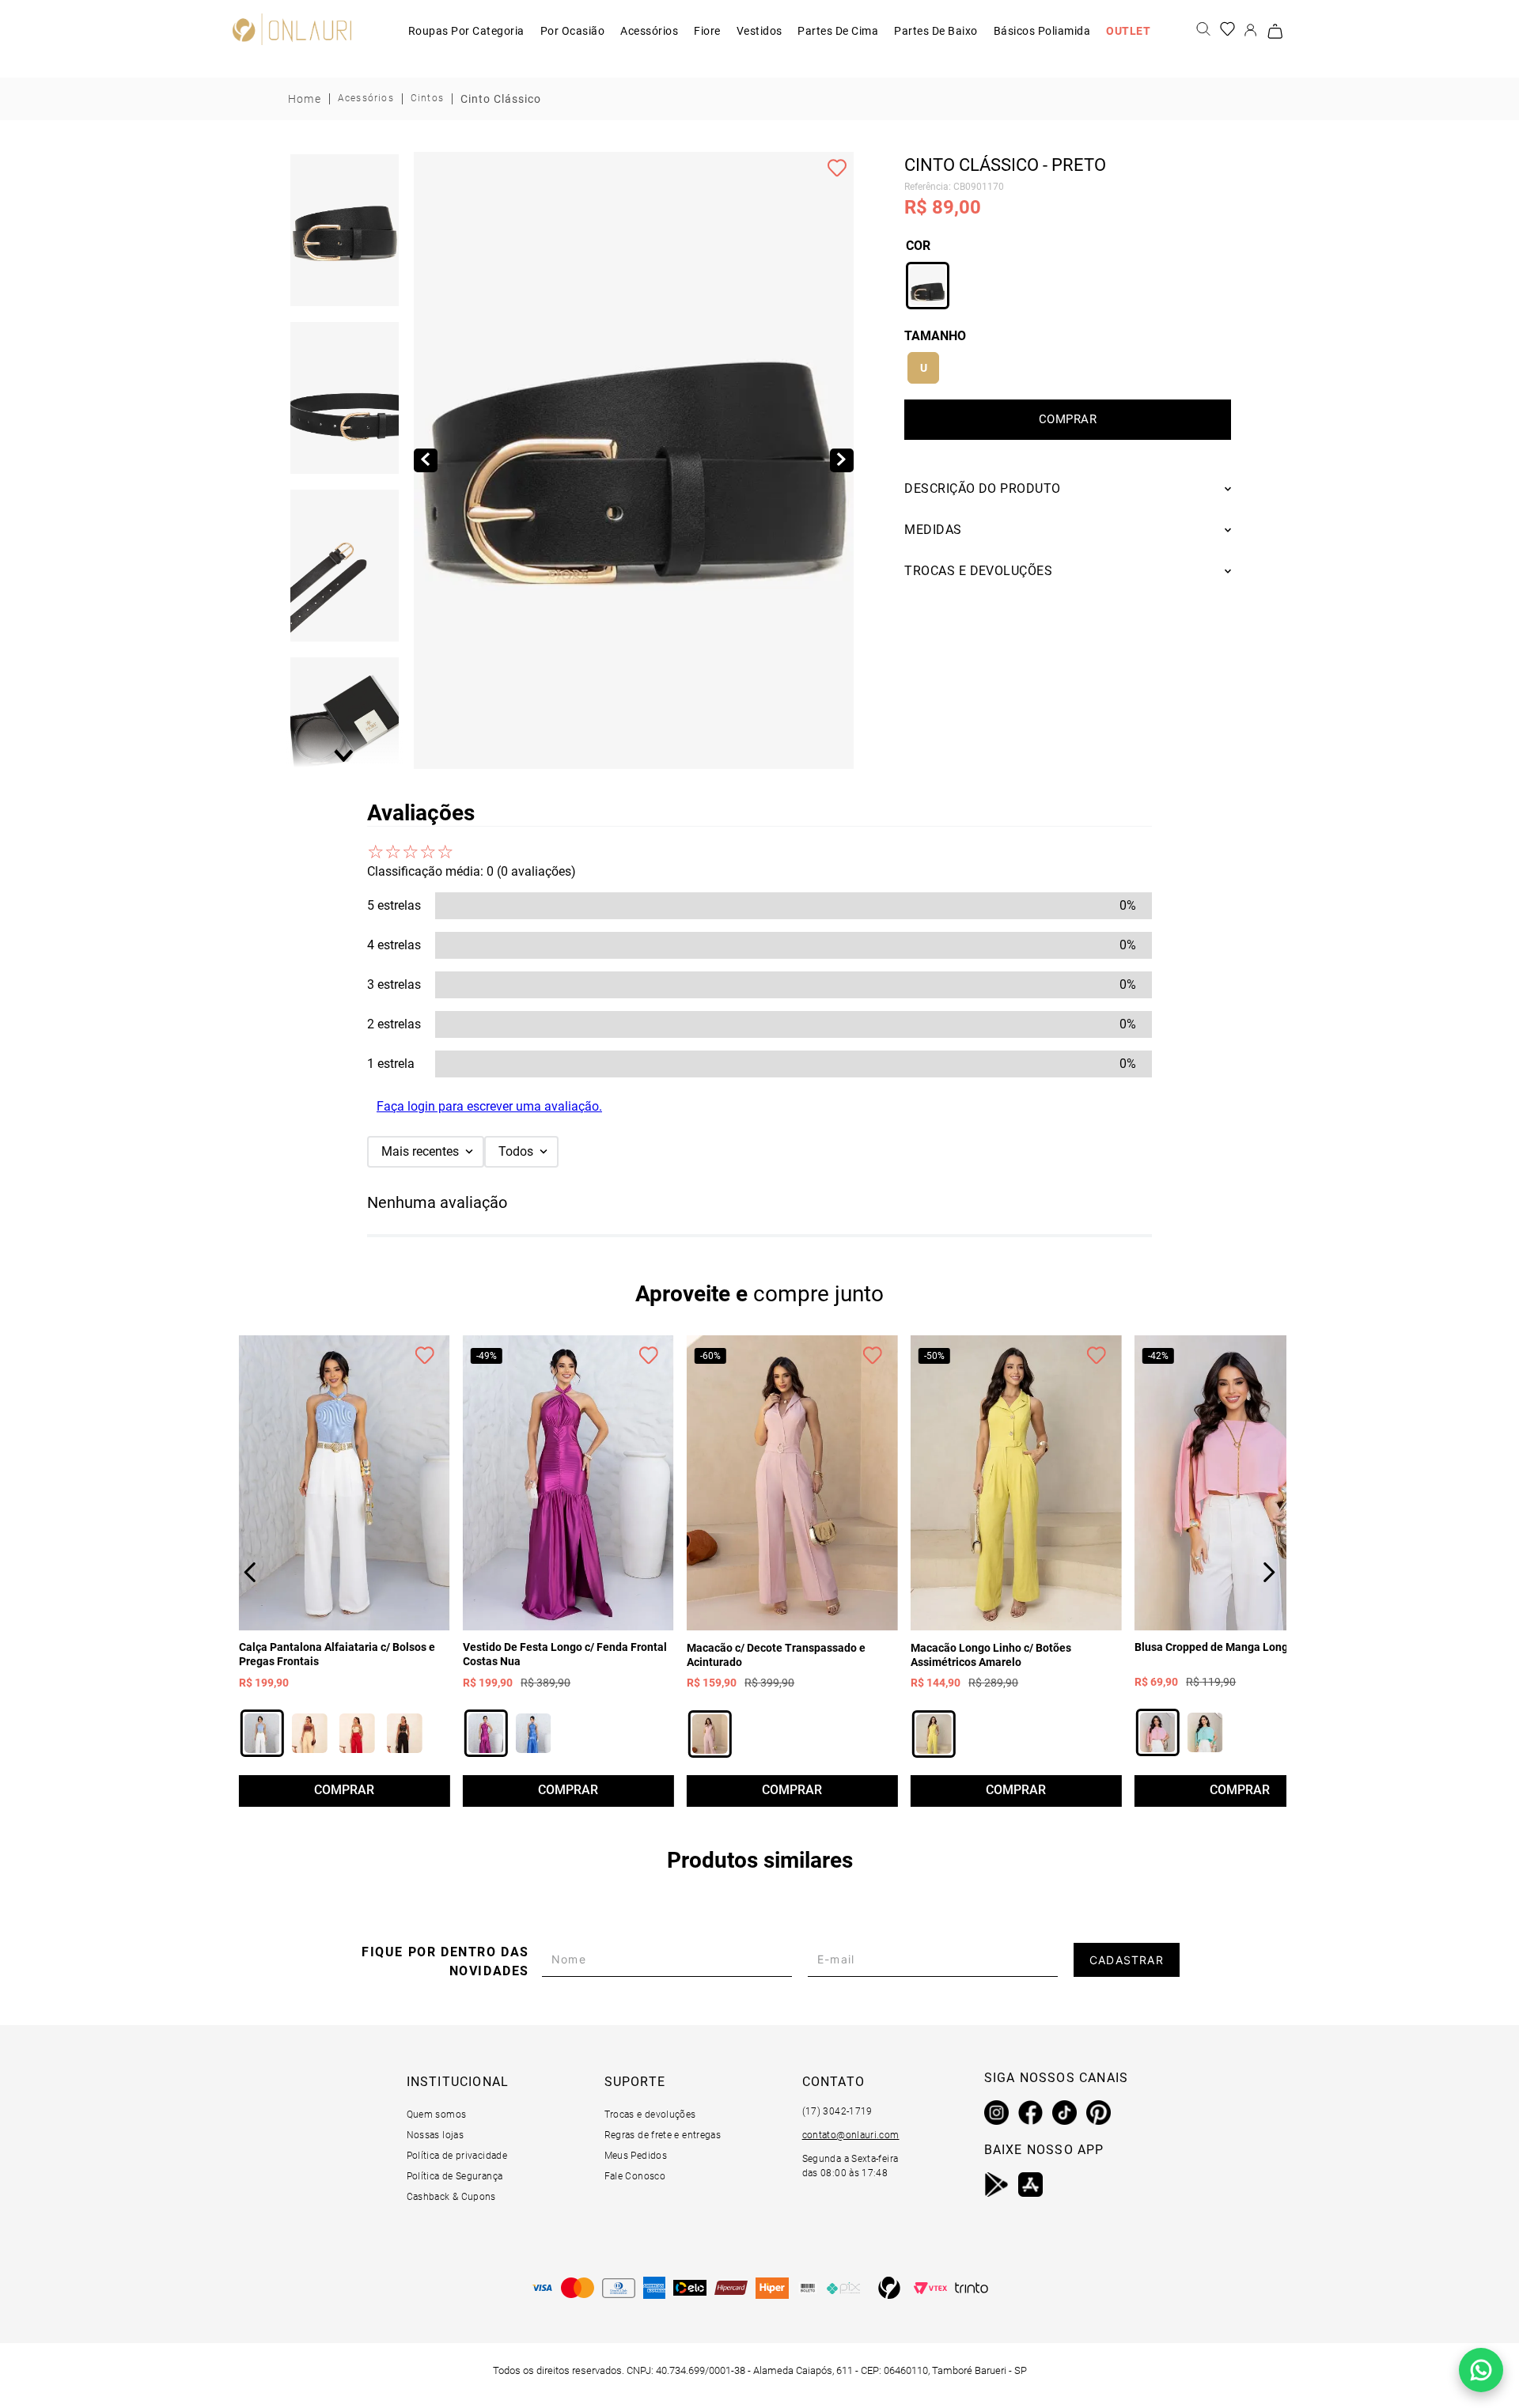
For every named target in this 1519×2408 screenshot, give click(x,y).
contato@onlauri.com (851, 2135)
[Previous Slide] (250, 1572)
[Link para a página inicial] (305, 99)
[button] (345, 231)
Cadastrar (1127, 1960)
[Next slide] (345, 755)
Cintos (427, 98)
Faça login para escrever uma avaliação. (489, 1106)
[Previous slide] (345, 165)
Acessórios (366, 98)
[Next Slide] (1269, 1572)
